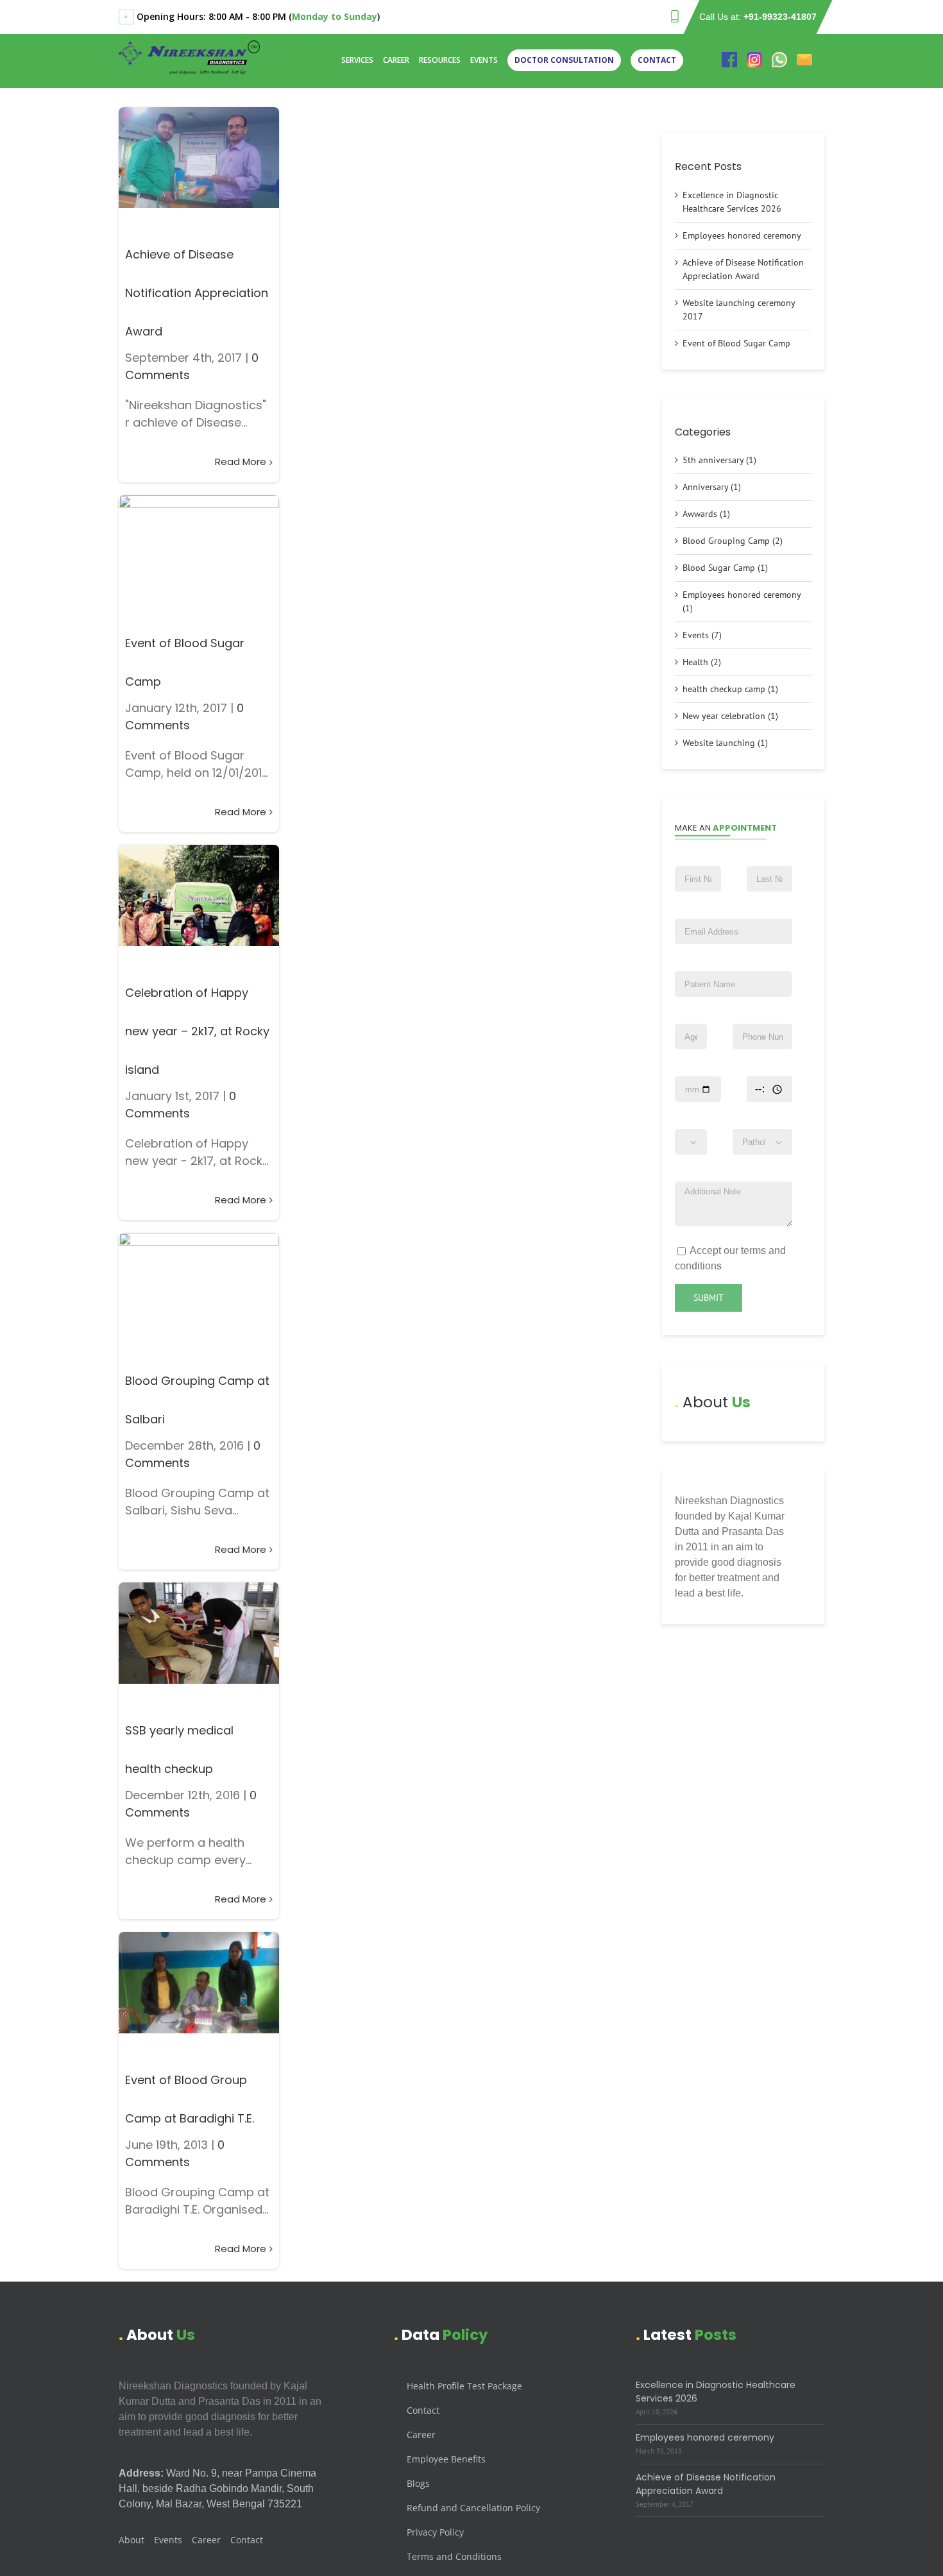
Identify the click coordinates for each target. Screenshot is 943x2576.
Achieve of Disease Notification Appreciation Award (197, 293)
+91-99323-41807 (780, 17)
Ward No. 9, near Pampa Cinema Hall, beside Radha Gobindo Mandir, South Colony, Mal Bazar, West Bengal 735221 (217, 2488)
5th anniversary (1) (719, 460)
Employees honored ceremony (742, 235)
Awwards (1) (706, 514)
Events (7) (702, 635)
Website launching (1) (725, 743)
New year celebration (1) (730, 716)
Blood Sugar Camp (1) (725, 568)
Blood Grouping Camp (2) (733, 541)
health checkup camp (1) (730, 689)
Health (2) (702, 662)
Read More (241, 462)
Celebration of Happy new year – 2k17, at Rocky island (197, 1031)
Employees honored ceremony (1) (742, 601)
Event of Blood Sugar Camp (736, 343)
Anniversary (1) (712, 487)
